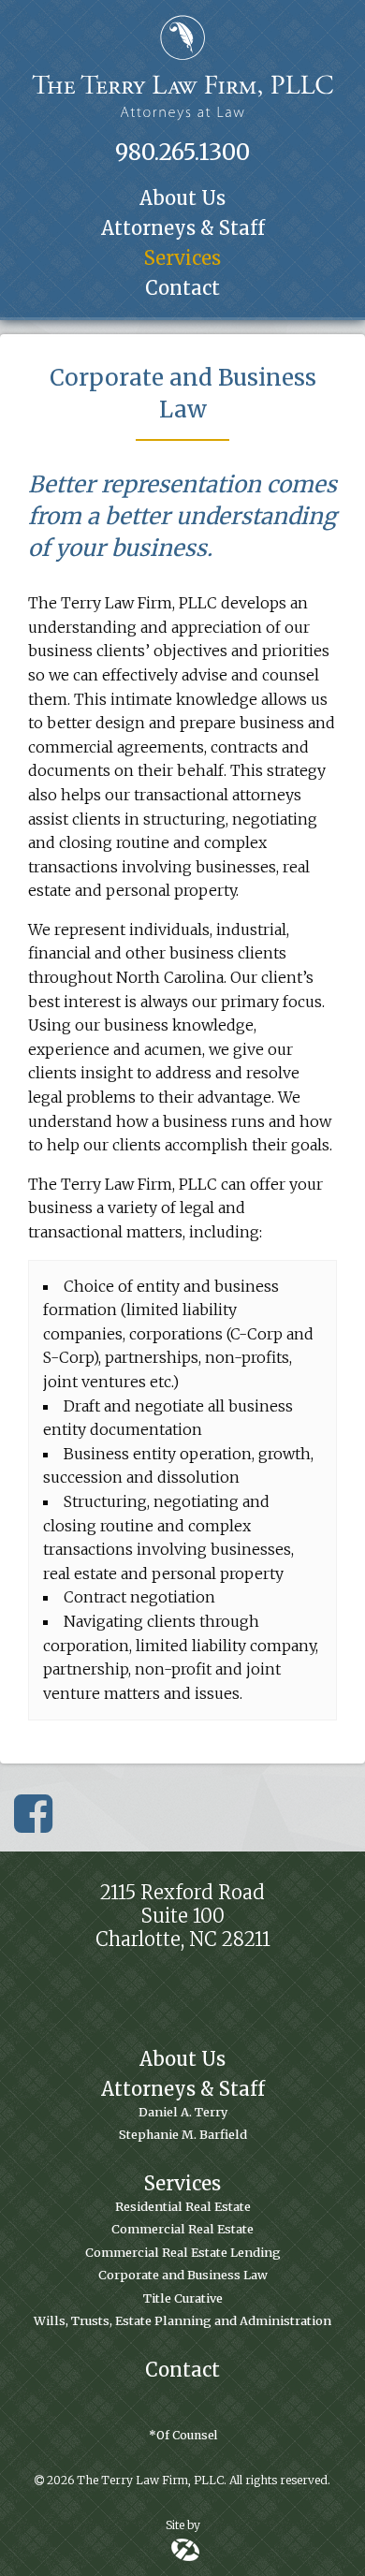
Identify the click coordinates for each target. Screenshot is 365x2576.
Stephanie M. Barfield (183, 2134)
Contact (182, 288)
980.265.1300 (182, 152)
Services (182, 258)
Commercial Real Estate (182, 2229)
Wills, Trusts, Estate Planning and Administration (182, 2320)
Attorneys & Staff (183, 228)
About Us (182, 198)
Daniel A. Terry (183, 2112)
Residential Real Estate (183, 2206)
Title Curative (183, 2298)
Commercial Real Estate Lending (183, 2252)
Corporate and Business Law (183, 2275)
